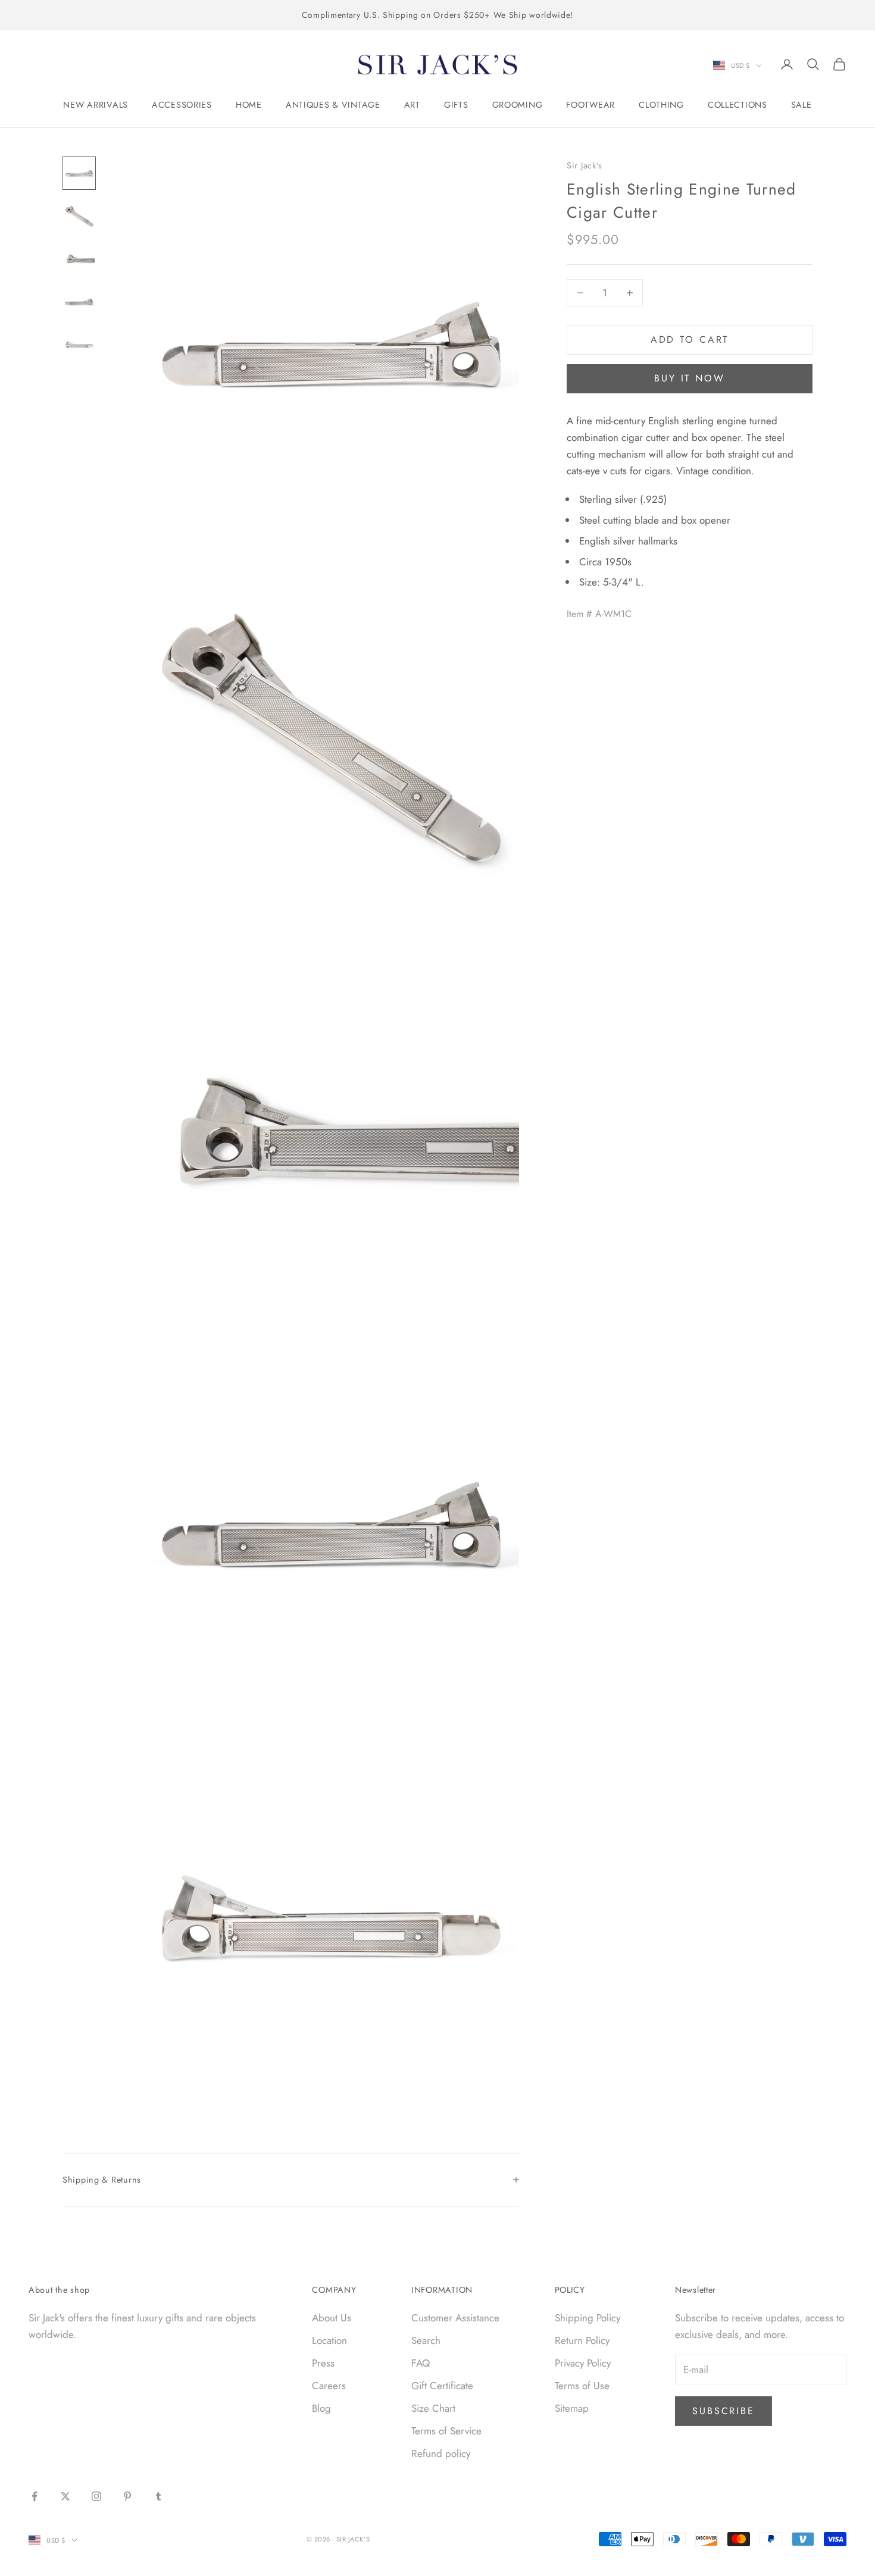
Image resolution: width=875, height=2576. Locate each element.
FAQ (421, 2363)
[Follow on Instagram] (96, 2496)
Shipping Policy (587, 2318)
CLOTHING (661, 105)
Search (426, 2340)
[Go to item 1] (79, 173)
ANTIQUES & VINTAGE (333, 105)
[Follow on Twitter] (65, 2496)
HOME (249, 105)
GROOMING (518, 105)
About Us (332, 2318)
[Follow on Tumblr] (158, 2496)
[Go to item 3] (79, 259)
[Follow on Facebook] (35, 2496)
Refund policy (441, 2453)
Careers (329, 2386)
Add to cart (690, 339)
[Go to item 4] (79, 302)
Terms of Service (446, 2431)
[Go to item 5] (79, 345)
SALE (801, 105)
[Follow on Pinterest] (127, 2496)
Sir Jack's (585, 165)
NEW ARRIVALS (96, 105)
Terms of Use (582, 2386)
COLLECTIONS (737, 105)
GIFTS (456, 105)
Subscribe (724, 2411)
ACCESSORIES (182, 105)
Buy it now (690, 378)
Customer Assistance (455, 2318)
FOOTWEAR (590, 105)
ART (412, 105)
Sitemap (572, 2408)
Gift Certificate (442, 2386)
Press (323, 2363)
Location (329, 2340)
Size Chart (433, 2408)
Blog (321, 2408)
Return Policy (582, 2340)
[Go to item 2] (79, 216)
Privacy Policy (583, 2363)
